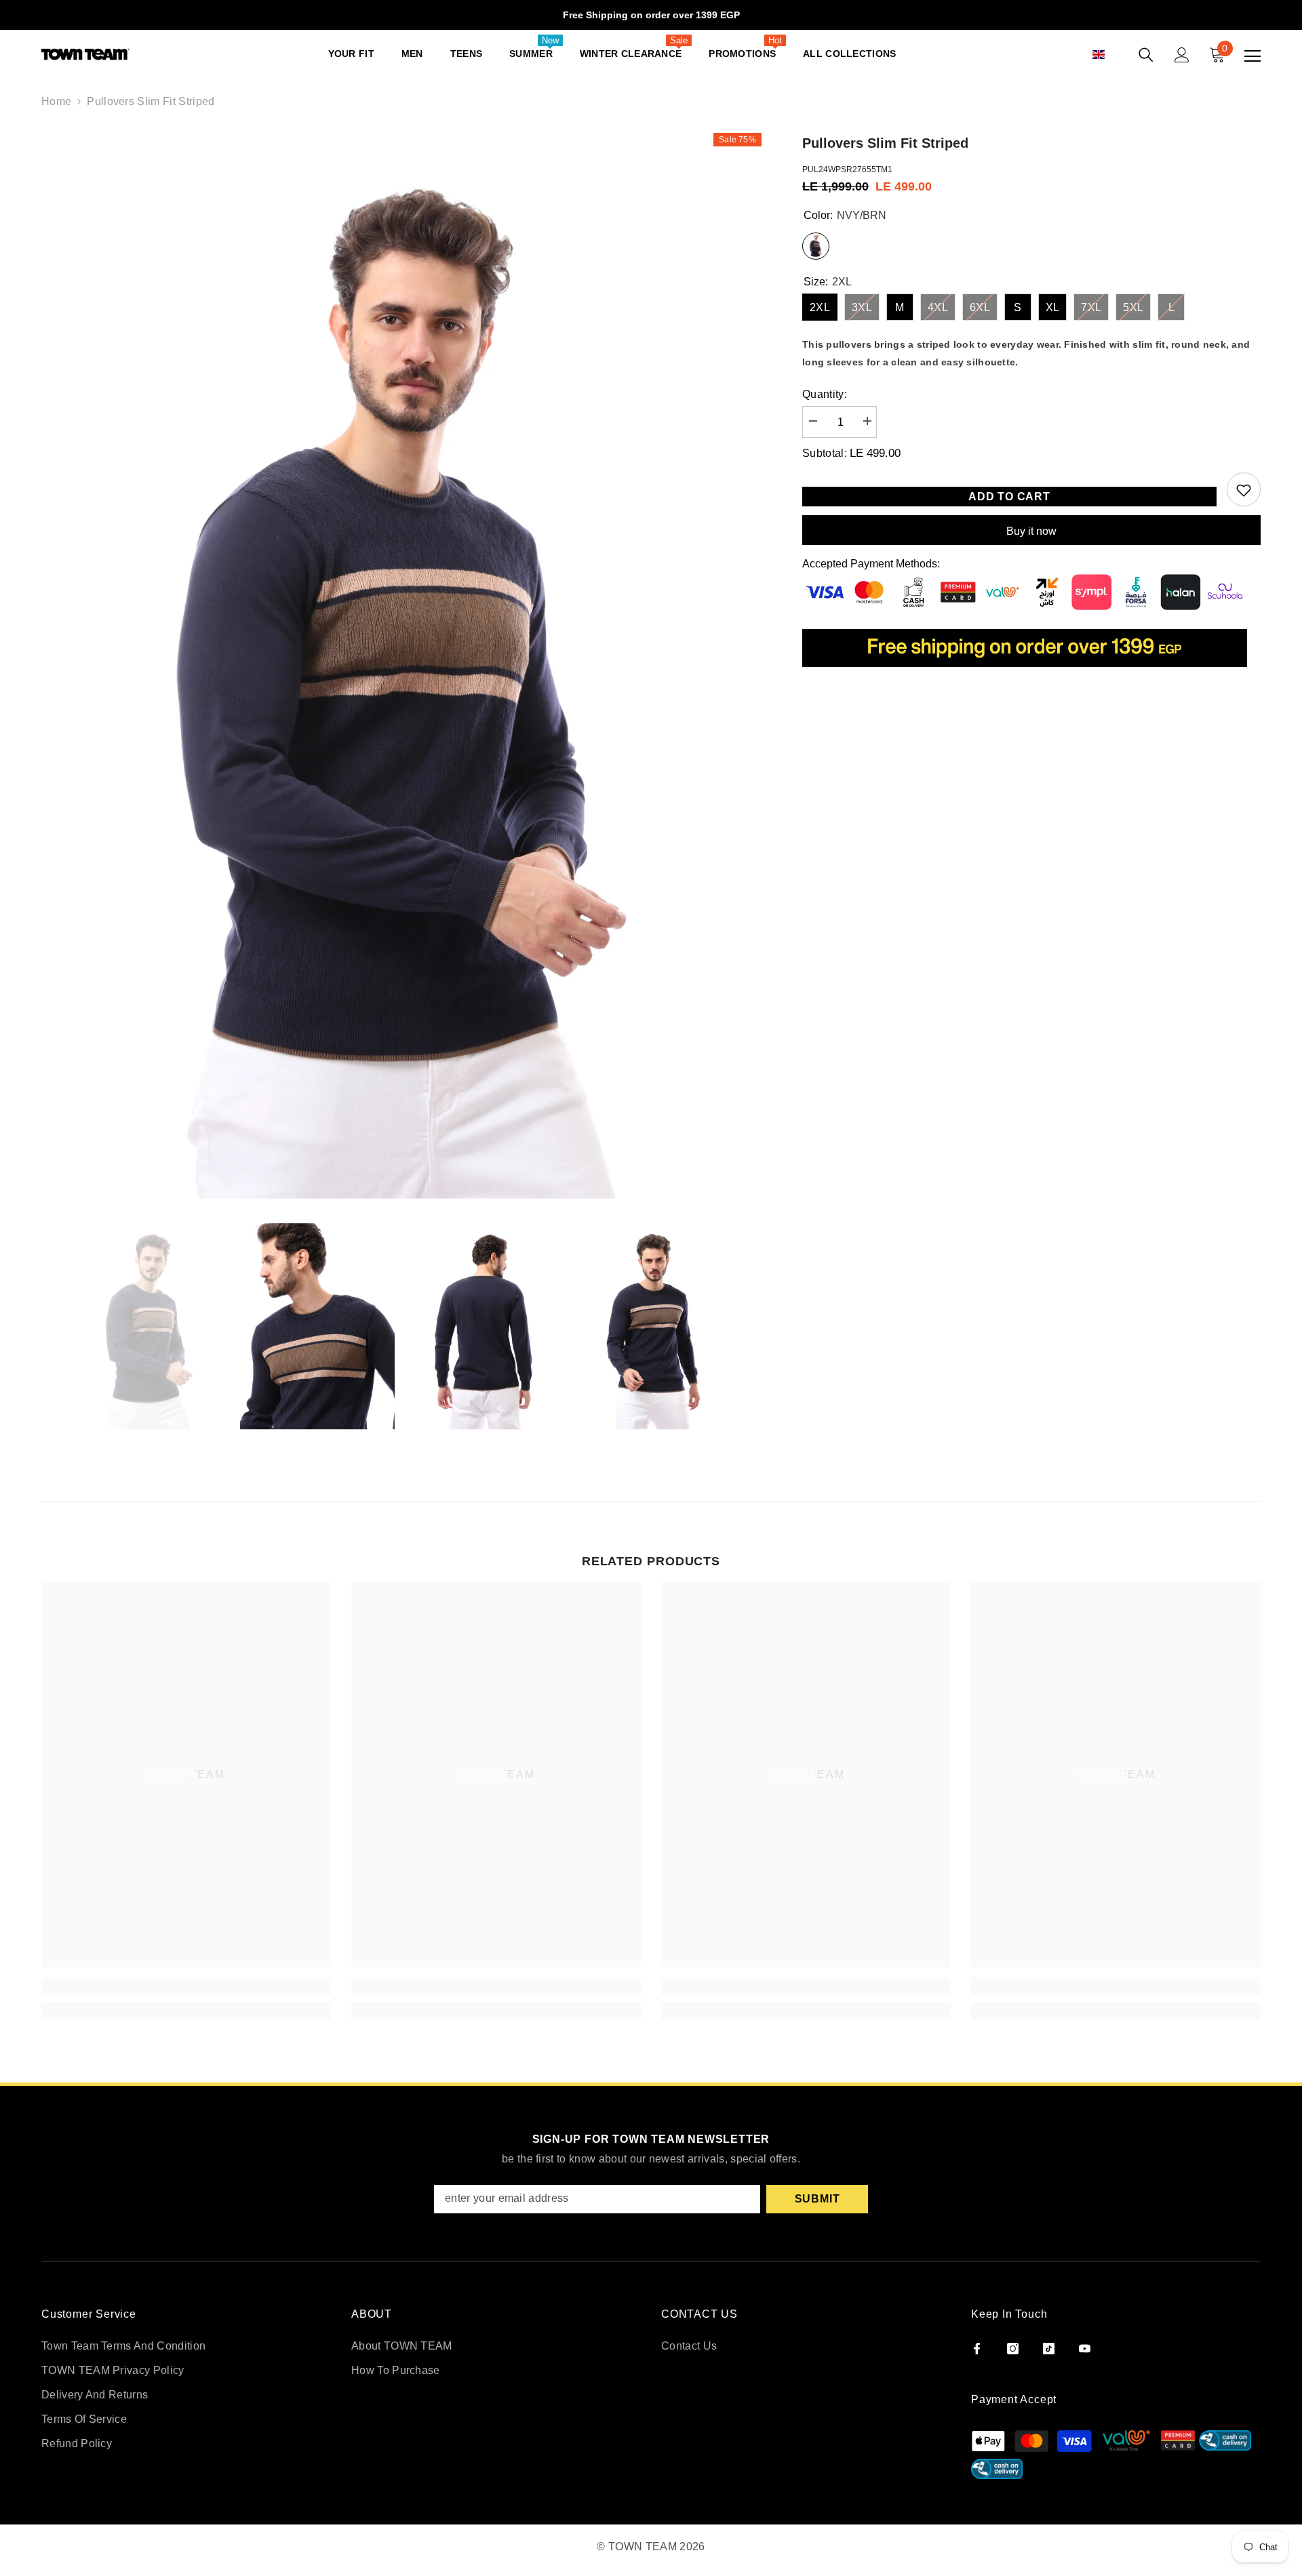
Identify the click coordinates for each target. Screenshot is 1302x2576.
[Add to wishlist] (1244, 489)
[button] (1114, 55)
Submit (817, 2199)
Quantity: (825, 394)
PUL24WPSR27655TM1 (847, 169)
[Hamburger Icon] (1252, 56)
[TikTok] (1049, 2349)
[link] (186, 1986)
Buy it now (1031, 531)
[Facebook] (977, 2349)
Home (56, 101)
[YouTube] (1085, 2349)
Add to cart (1009, 497)
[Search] (1146, 55)
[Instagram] (1013, 2349)
